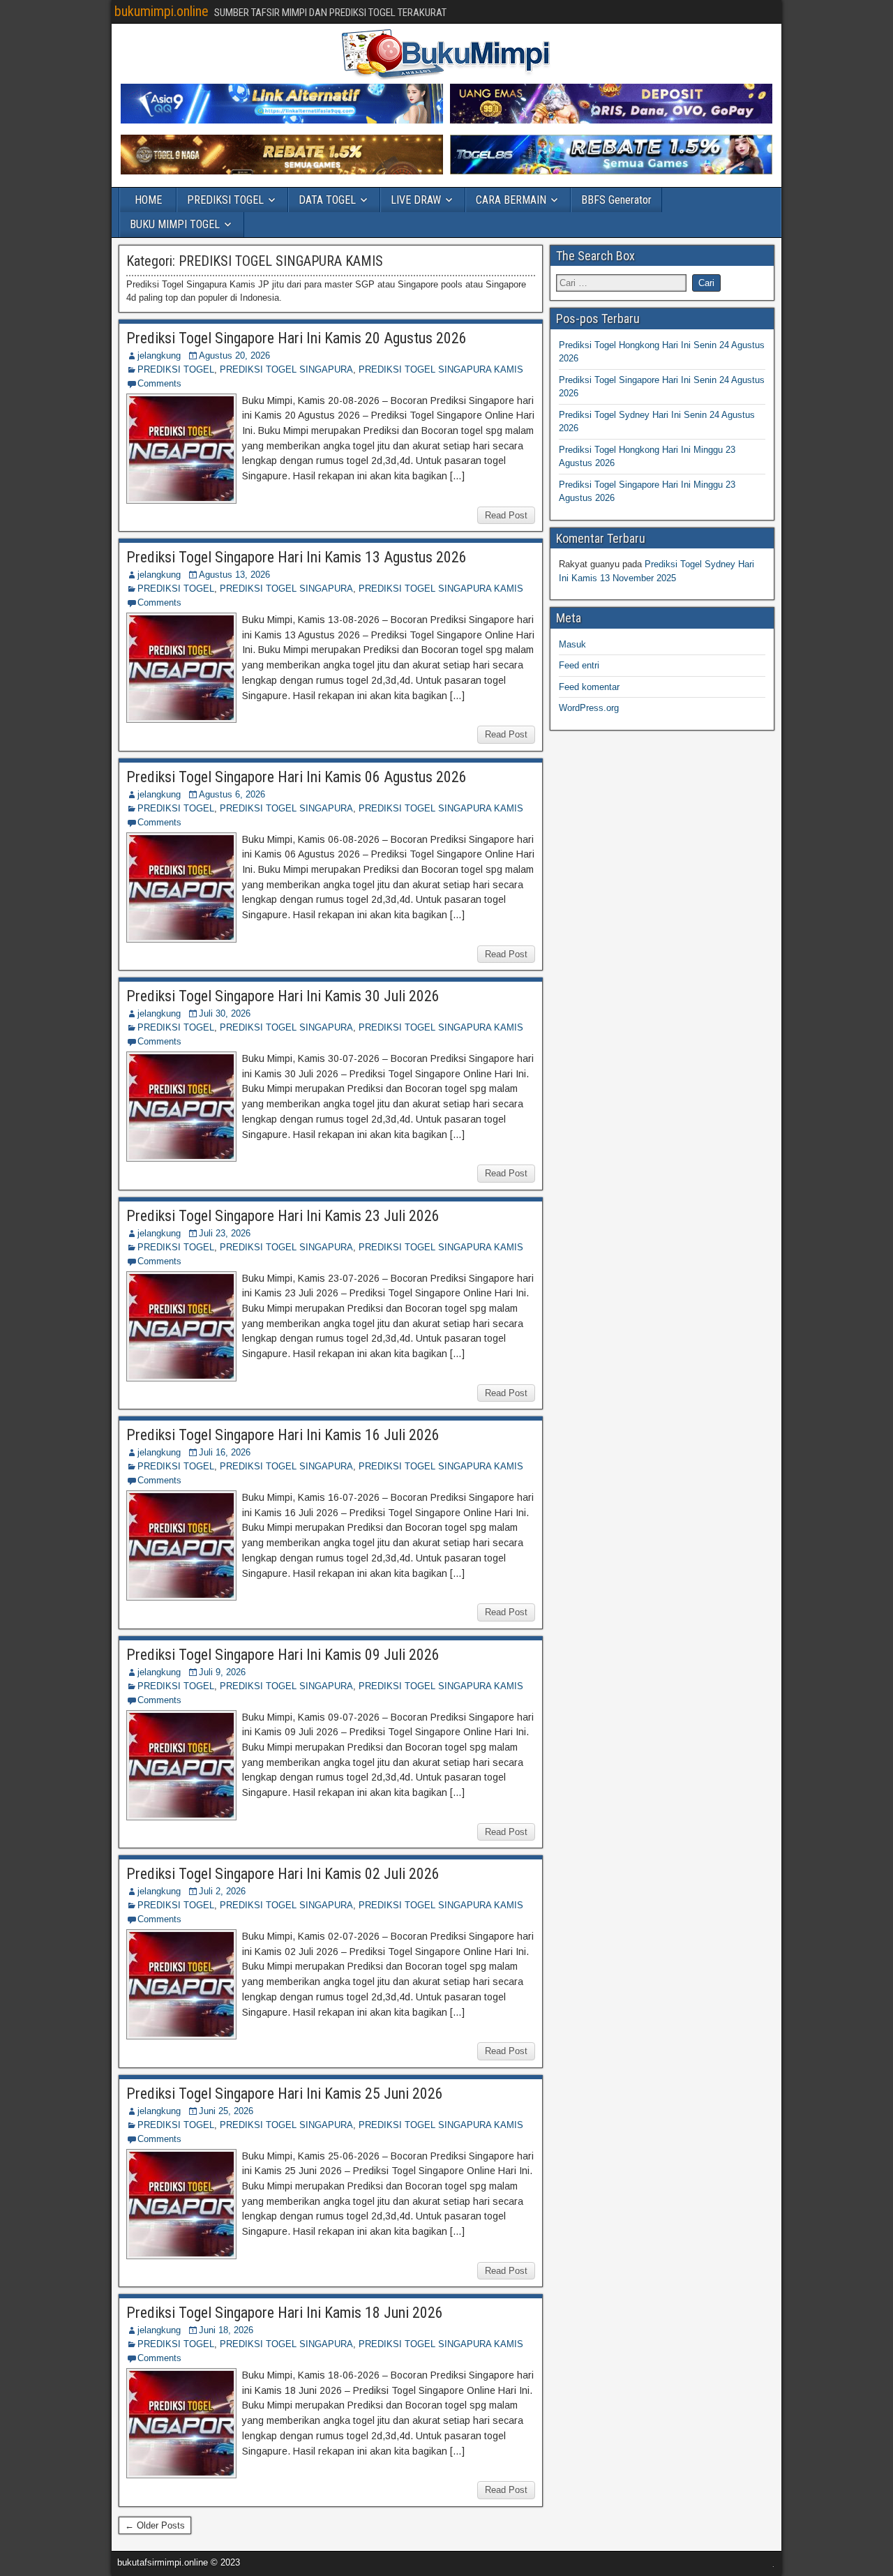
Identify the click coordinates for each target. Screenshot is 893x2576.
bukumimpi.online (162, 11)
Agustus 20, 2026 (234, 355)
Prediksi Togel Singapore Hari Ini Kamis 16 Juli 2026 (283, 1435)
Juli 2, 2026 (222, 1891)
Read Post (506, 515)
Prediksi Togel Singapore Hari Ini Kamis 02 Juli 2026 (283, 1874)
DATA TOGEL (327, 200)
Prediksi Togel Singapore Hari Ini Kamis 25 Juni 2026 (285, 2094)
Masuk (572, 644)
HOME (148, 200)
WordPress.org (589, 708)
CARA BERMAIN (511, 200)
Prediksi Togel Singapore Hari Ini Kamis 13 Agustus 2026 (297, 557)
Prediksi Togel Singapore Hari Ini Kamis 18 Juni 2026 (285, 2313)
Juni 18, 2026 (226, 2330)
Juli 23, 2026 (225, 1233)
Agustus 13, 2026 (234, 575)
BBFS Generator (616, 200)
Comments (159, 383)
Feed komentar (589, 687)
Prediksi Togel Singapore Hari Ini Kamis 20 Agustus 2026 (297, 338)
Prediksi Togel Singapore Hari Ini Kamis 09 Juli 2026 (283, 1655)
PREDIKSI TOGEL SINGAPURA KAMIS (441, 369)
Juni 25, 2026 (226, 2111)
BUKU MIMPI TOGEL (175, 224)
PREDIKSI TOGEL (225, 200)
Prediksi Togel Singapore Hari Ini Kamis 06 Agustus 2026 (297, 777)
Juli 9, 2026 (222, 1672)
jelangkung (159, 355)
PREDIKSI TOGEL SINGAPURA (286, 369)
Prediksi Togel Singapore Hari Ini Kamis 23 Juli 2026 (283, 1216)
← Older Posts (155, 2525)
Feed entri (579, 665)
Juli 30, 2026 (225, 1013)
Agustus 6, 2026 (232, 794)
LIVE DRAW (416, 200)
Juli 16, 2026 (225, 1452)
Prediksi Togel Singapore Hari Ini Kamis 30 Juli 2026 (283, 996)
